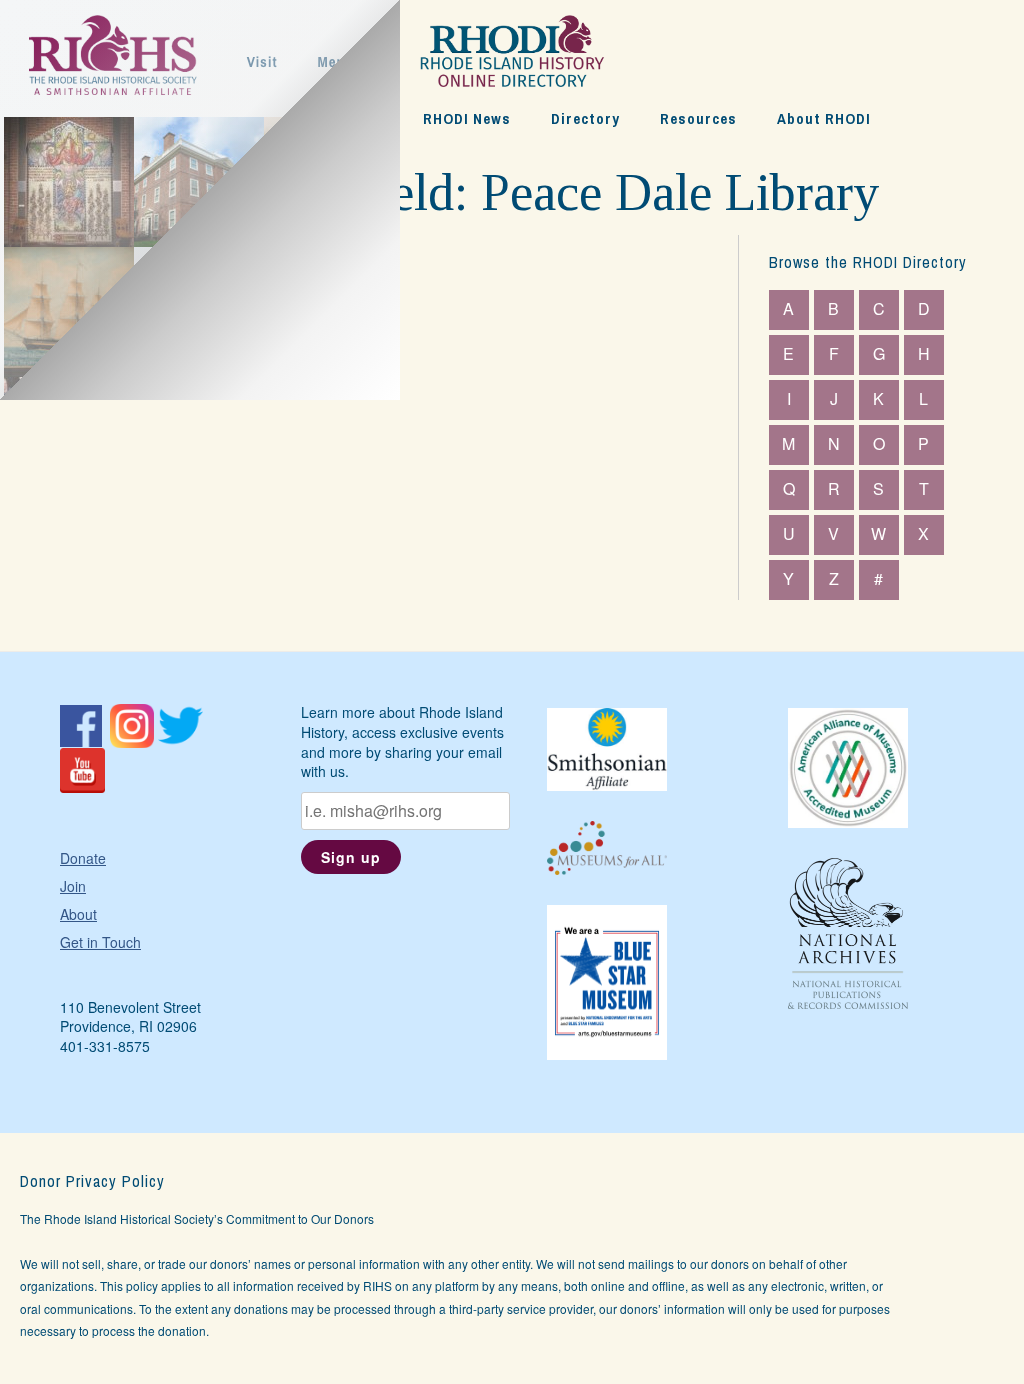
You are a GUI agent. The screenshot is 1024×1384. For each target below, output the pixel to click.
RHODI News (467, 118)
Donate (83, 858)
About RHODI (824, 118)
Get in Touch (100, 942)
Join (73, 886)
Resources (698, 118)
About (78, 914)
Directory (585, 118)
